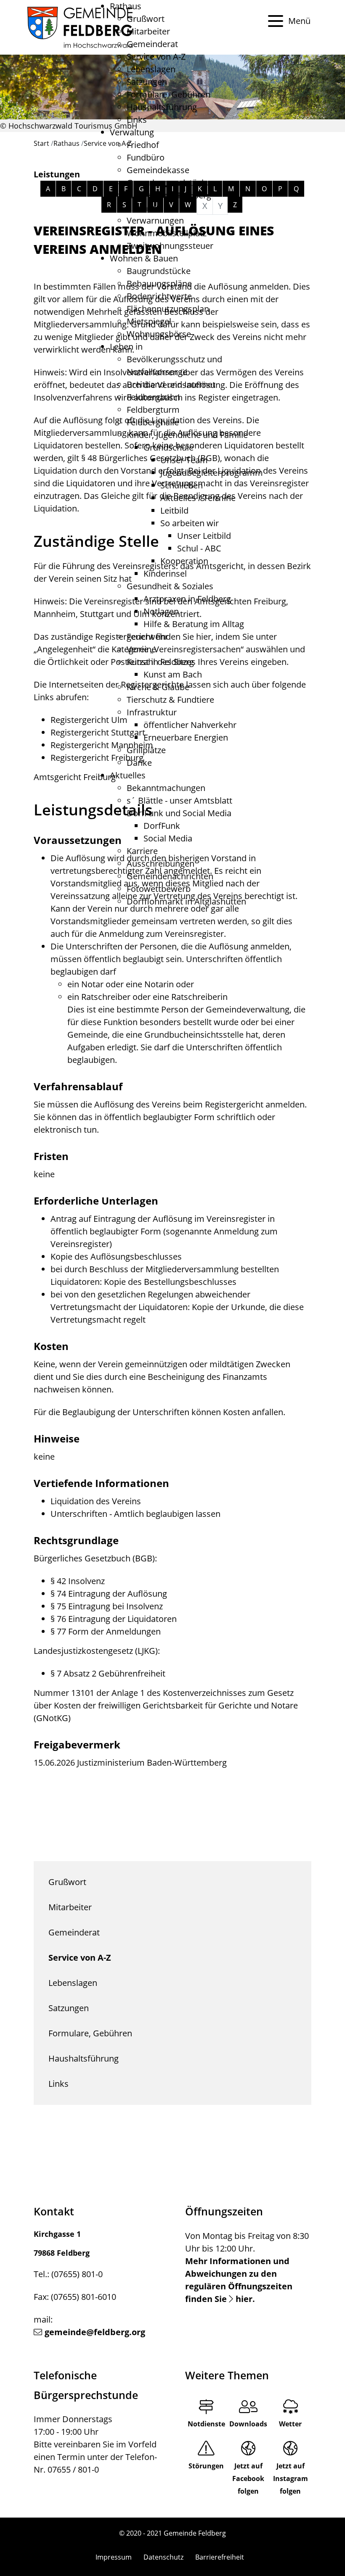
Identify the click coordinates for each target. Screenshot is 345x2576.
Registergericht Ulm (89, 720)
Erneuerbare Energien (186, 737)
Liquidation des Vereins (96, 1501)
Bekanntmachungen (166, 788)
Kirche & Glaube (158, 687)
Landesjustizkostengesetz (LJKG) (96, 1651)
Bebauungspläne (159, 283)
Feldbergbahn (153, 397)
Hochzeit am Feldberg (169, 195)
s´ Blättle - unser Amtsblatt (179, 800)
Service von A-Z (156, 57)
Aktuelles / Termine (198, 498)
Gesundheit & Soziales (170, 586)
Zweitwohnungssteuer (170, 246)
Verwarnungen (155, 220)
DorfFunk (162, 826)
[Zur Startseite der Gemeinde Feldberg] (80, 27)
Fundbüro (146, 157)
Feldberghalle (153, 422)
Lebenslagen (151, 69)
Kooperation (184, 561)
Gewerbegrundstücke (169, 183)
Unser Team (184, 460)
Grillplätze (146, 750)
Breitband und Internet (171, 384)
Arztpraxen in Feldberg (187, 599)
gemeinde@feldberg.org (95, 2332)
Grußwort (146, 19)
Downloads (248, 2424)
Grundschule (169, 447)
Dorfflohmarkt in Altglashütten (186, 901)
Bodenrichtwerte (159, 296)
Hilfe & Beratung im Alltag (194, 624)
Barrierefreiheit (220, 2557)
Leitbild (174, 510)
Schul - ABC (199, 548)
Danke (139, 763)
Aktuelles (128, 775)
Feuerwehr (147, 637)
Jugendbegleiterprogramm (212, 473)
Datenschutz (163, 2557)
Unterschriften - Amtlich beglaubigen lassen (135, 1514)
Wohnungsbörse (159, 334)
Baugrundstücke (159, 271)
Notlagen (161, 611)
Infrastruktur (152, 712)
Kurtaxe (142, 208)
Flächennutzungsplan (168, 309)
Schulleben (182, 485)
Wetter (290, 2424)
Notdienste (206, 2424)
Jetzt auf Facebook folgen (248, 2478)
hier (244, 2299)
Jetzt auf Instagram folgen (291, 2478)
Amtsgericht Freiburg (75, 777)
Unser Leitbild (204, 536)
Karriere (142, 851)
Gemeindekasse (158, 170)
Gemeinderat (152, 44)
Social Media (168, 838)
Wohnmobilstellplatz (167, 233)
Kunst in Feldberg (160, 662)
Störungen (206, 2466)
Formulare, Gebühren (169, 94)
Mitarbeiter (148, 31)
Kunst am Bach (173, 674)
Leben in (126, 347)
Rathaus (126, 6)
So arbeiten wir (190, 523)
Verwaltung (132, 132)
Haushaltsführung (162, 107)
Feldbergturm (153, 410)
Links (137, 120)
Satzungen (147, 82)
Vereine (141, 649)
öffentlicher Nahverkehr (190, 725)
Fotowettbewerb (159, 889)
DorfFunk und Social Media (179, 813)
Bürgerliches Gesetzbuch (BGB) (94, 1558)
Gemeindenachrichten (170, 876)
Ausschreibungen (161, 864)
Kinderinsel (165, 573)
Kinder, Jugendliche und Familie (187, 435)
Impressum (114, 2557)
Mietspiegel (149, 321)
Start (41, 143)
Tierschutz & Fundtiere (170, 700)
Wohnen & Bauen (144, 258)
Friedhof (143, 145)
